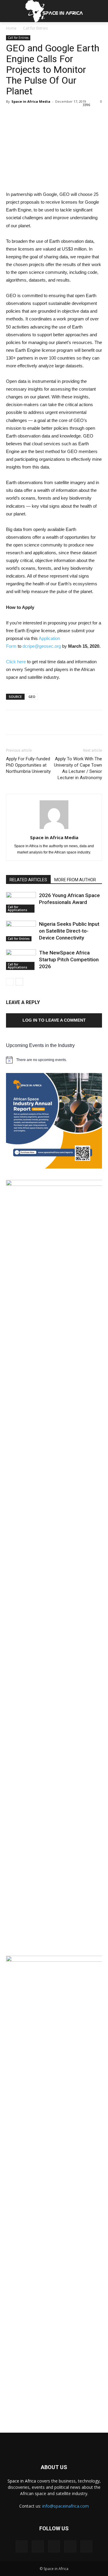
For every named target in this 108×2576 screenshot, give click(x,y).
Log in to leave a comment (54, 1020)
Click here (16, 662)
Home (11, 28)
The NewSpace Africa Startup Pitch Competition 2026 (69, 960)
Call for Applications (18, 908)
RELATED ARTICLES (28, 880)
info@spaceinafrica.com (66, 2506)
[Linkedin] (54, 2546)
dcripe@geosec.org (42, 646)
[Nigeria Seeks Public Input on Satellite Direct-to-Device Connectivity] (21, 931)
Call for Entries (35, 28)
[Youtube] (86, 2546)
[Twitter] (70, 2546)
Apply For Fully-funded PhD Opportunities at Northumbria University (28, 765)
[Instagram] (38, 2546)
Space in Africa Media (31, 101)
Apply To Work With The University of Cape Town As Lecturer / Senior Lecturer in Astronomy (78, 768)
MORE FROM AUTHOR (75, 880)
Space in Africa (22, 2481)
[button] (99, 11)
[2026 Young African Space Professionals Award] (21, 902)
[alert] (54, 1060)
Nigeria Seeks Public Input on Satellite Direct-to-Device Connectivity (69, 931)
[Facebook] (22, 2546)
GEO (32, 697)
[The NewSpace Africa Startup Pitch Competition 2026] (21, 960)
